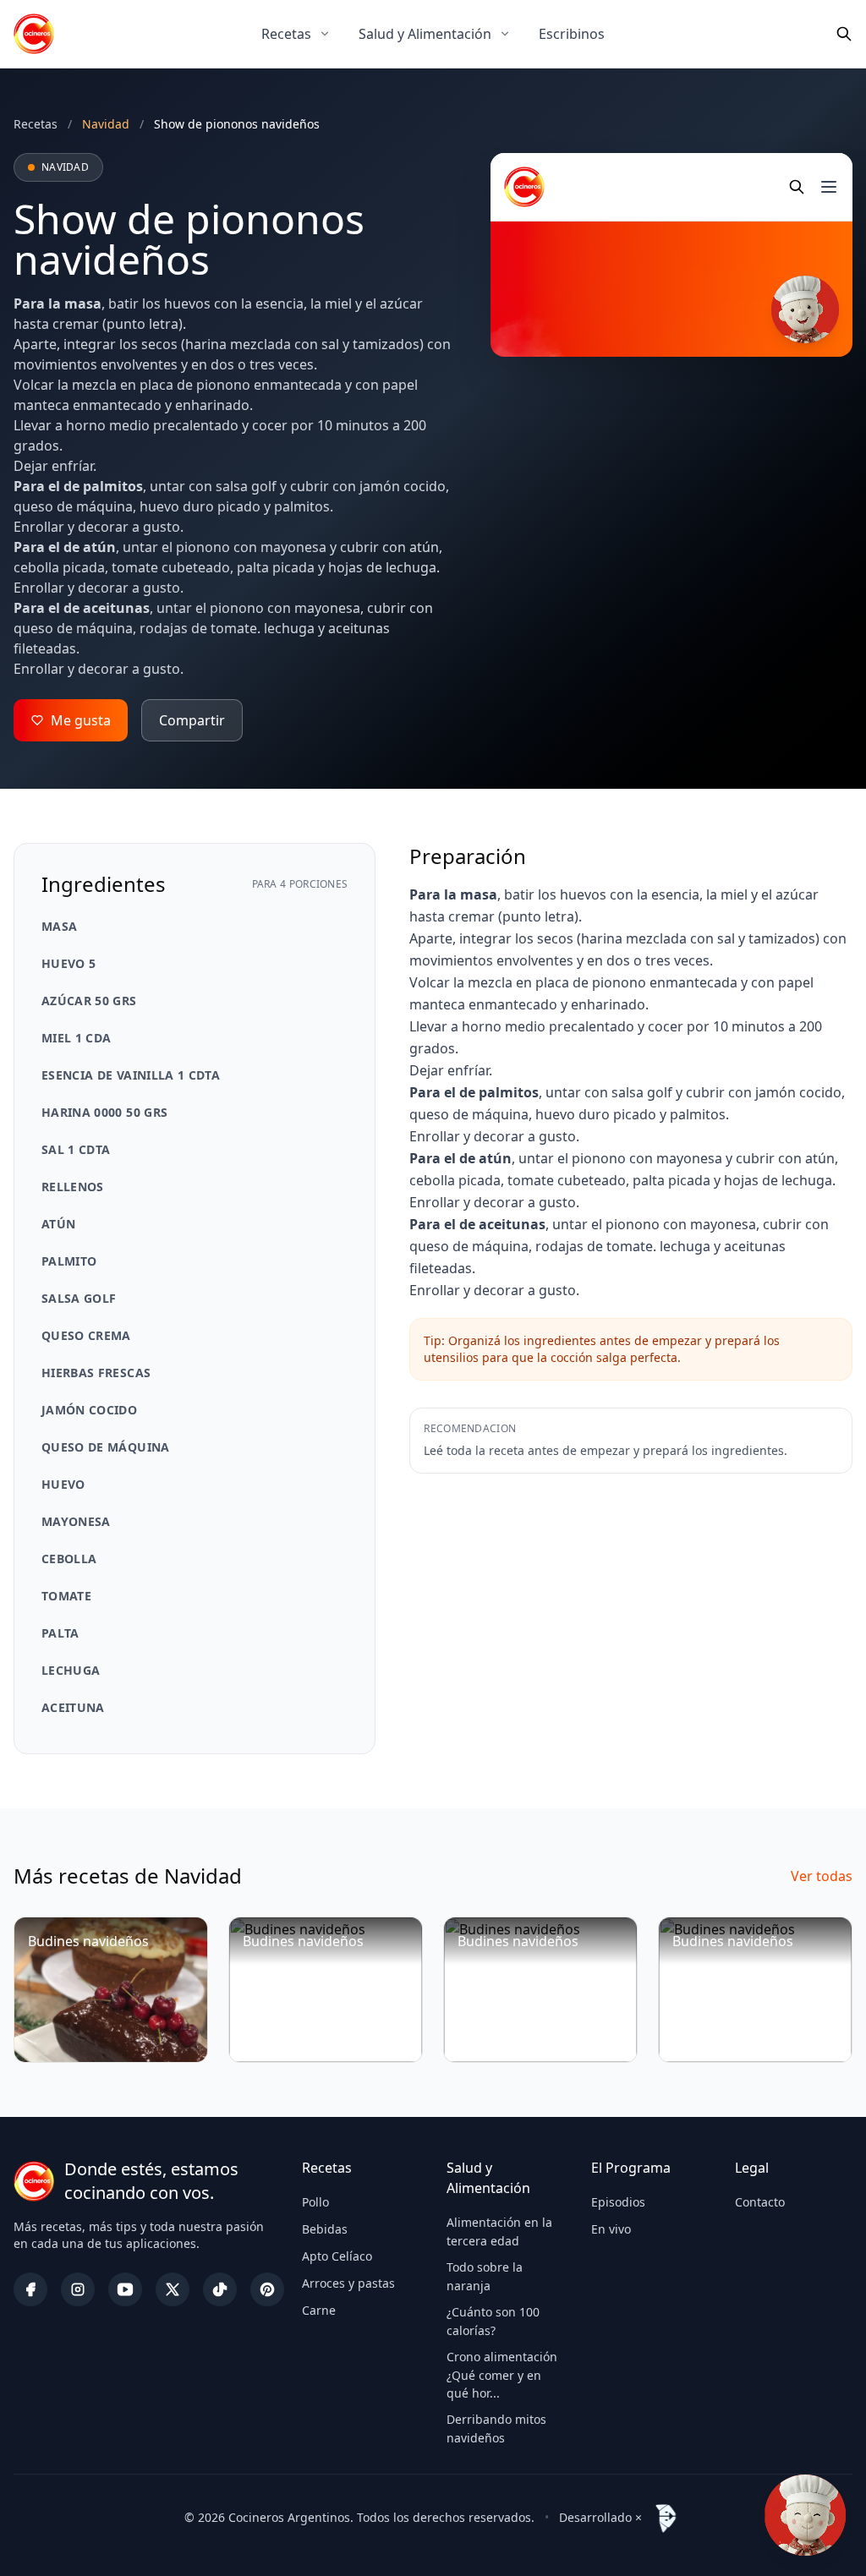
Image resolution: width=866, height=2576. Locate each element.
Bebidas (325, 2229)
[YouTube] (125, 2289)
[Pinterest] (267, 2289)
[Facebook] (30, 2289)
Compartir (192, 720)
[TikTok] (220, 2289)
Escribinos (572, 34)
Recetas (286, 34)
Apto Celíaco (337, 2256)
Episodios (618, 2202)
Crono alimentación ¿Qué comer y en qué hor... (502, 2375)
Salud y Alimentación (425, 34)
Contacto (760, 2202)
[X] (173, 2289)
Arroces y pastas (348, 2283)
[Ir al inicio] (34, 34)
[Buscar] (844, 34)
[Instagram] (78, 2289)
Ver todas (822, 1876)
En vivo (611, 2229)
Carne (319, 2310)
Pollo (315, 2202)
